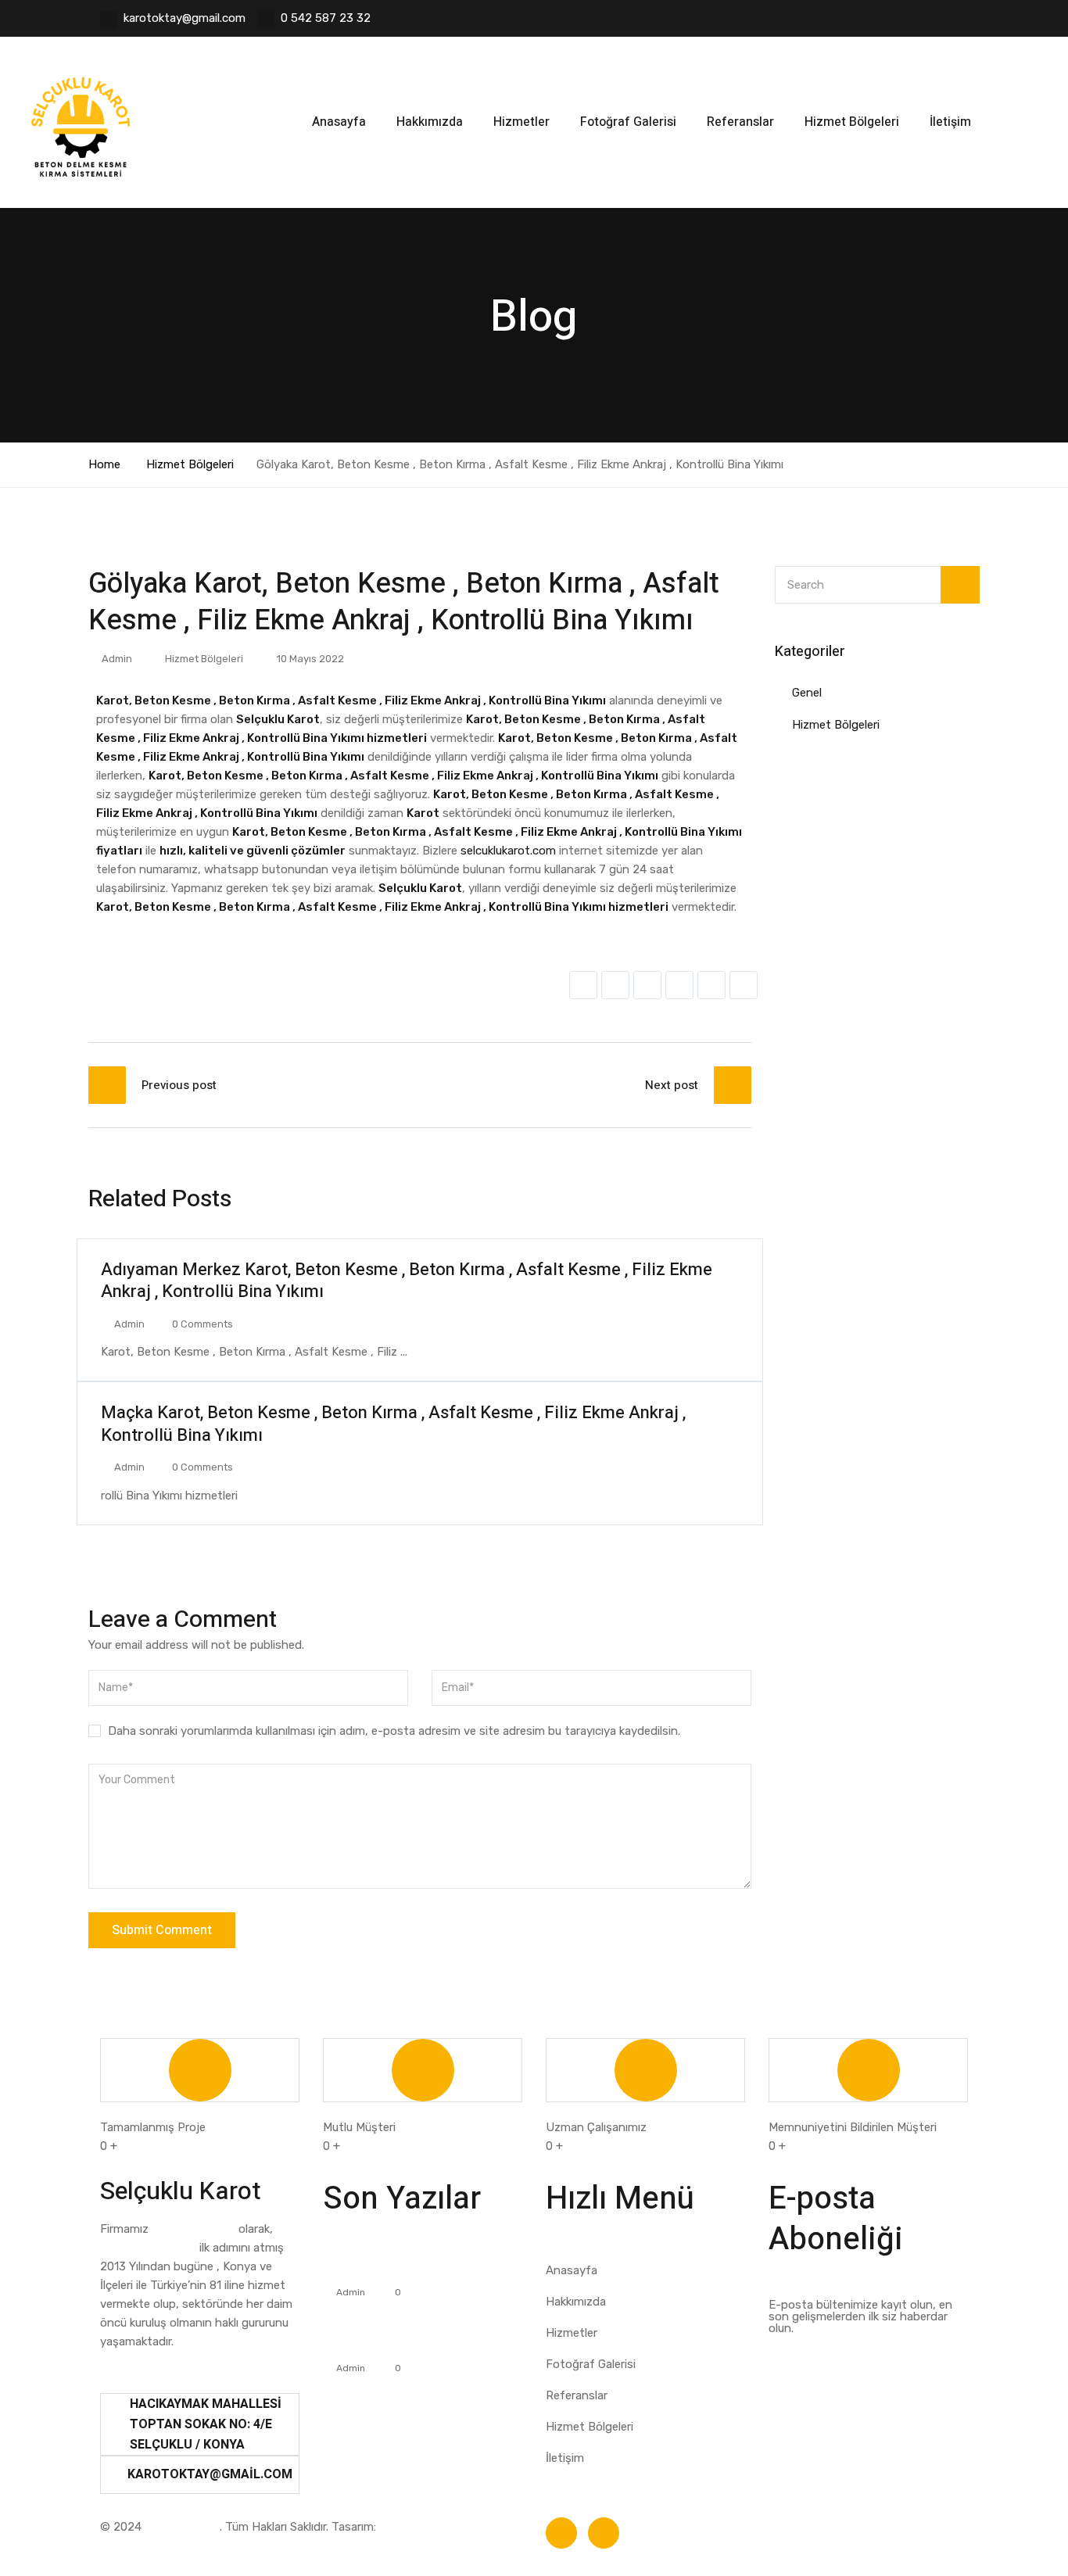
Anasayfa (339, 122)
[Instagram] (604, 2533)
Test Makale (358, 2268)
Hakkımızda (430, 122)
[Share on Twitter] (615, 985)
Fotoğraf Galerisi (628, 122)
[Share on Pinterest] (744, 985)
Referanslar (740, 122)
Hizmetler (521, 122)
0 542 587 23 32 (326, 18)
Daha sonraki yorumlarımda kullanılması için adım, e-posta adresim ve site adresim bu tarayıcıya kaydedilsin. (394, 1731)
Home (104, 464)
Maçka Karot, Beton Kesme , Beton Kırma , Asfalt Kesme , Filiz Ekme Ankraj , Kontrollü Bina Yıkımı (393, 1424)
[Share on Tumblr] (679, 985)
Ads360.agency (421, 2527)
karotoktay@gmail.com (185, 18)
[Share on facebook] (583, 985)
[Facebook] (561, 2533)
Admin (117, 659)
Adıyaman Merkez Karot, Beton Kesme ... (386, 2334)
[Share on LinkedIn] (647, 985)
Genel (807, 693)
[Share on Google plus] (711, 985)
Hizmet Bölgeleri (852, 122)
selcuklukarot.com (508, 851)
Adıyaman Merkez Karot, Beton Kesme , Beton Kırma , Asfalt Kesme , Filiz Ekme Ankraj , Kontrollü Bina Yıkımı (407, 1281)
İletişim (950, 122)
